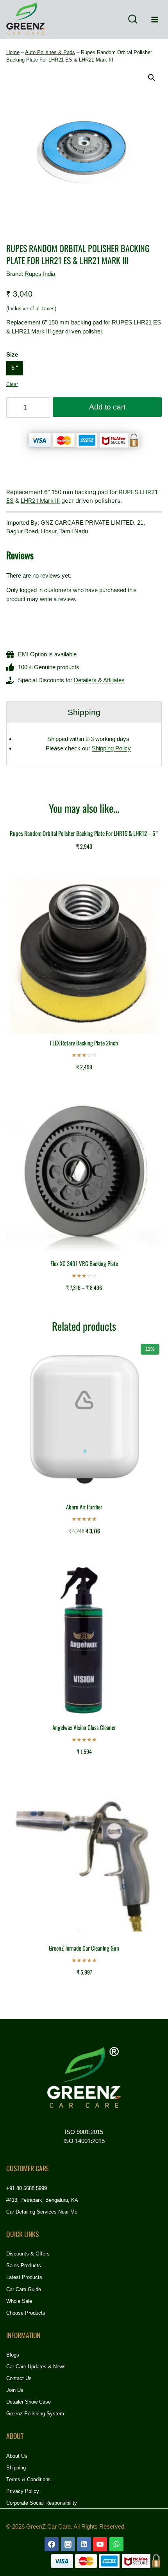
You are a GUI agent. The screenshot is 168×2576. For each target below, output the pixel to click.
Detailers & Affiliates (99, 680)
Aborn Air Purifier (84, 1507)
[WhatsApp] (116, 2544)
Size (12, 354)
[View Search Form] (132, 20)
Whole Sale (19, 2301)
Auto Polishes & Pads (50, 52)
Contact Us (19, 2378)
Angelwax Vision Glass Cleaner (84, 1727)
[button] (152, 78)
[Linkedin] (84, 2544)
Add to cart (107, 407)
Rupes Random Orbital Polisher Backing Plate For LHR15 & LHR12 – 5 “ (84, 833)
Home (13, 52)
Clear (12, 384)
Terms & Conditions (29, 2479)
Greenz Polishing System (35, 2414)
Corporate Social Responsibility (42, 2503)
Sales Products (24, 2265)
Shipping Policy (111, 748)
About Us (17, 2456)
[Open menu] (155, 19)
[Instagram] (68, 2544)
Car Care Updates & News (36, 2367)
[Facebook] (52, 2544)
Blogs (13, 2355)
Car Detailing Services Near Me (42, 2212)
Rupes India (40, 274)
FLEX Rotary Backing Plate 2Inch (84, 1043)
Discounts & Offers (28, 2254)
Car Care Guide (24, 2289)
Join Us (15, 2390)
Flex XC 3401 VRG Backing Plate (84, 1263)
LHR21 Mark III (40, 501)
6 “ (15, 368)
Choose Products (26, 2313)
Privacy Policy (23, 2491)
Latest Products (24, 2277)
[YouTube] (100, 2544)
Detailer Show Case (29, 2402)
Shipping (16, 2468)
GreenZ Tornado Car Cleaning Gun (84, 1948)
